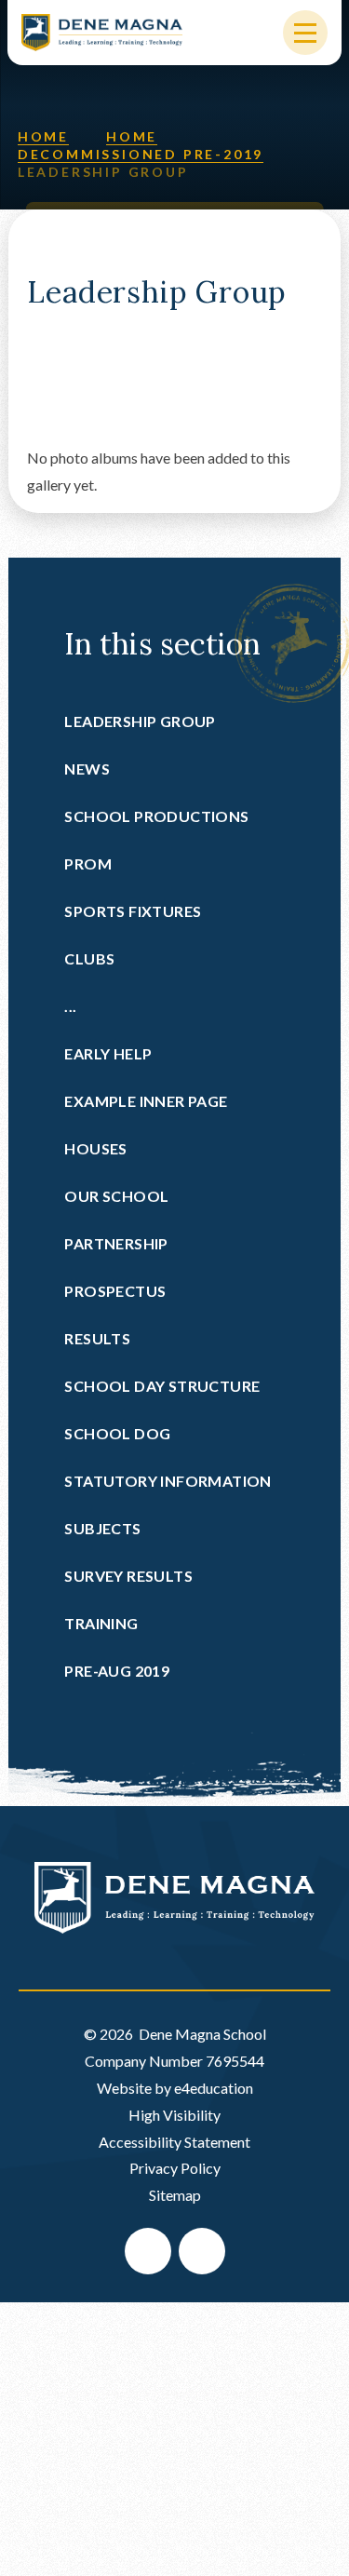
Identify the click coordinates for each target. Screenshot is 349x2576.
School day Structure (162, 1386)
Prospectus (115, 1291)
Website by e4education (175, 2088)
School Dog (117, 1433)
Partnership (116, 1243)
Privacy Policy (175, 2168)
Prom (88, 863)
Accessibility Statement (174, 2142)
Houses (95, 1148)
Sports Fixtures (133, 911)
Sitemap (175, 2195)
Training (101, 1623)
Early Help (108, 1053)
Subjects (102, 1528)
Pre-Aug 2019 (117, 1671)
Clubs (89, 958)
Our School (116, 1196)
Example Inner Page (146, 1101)
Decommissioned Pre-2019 (141, 154)
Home (43, 136)
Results (97, 1338)
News (87, 769)
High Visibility (174, 2115)
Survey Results (128, 1576)
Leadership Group (103, 172)
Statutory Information (168, 1481)
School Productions (156, 816)
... (70, 1006)
